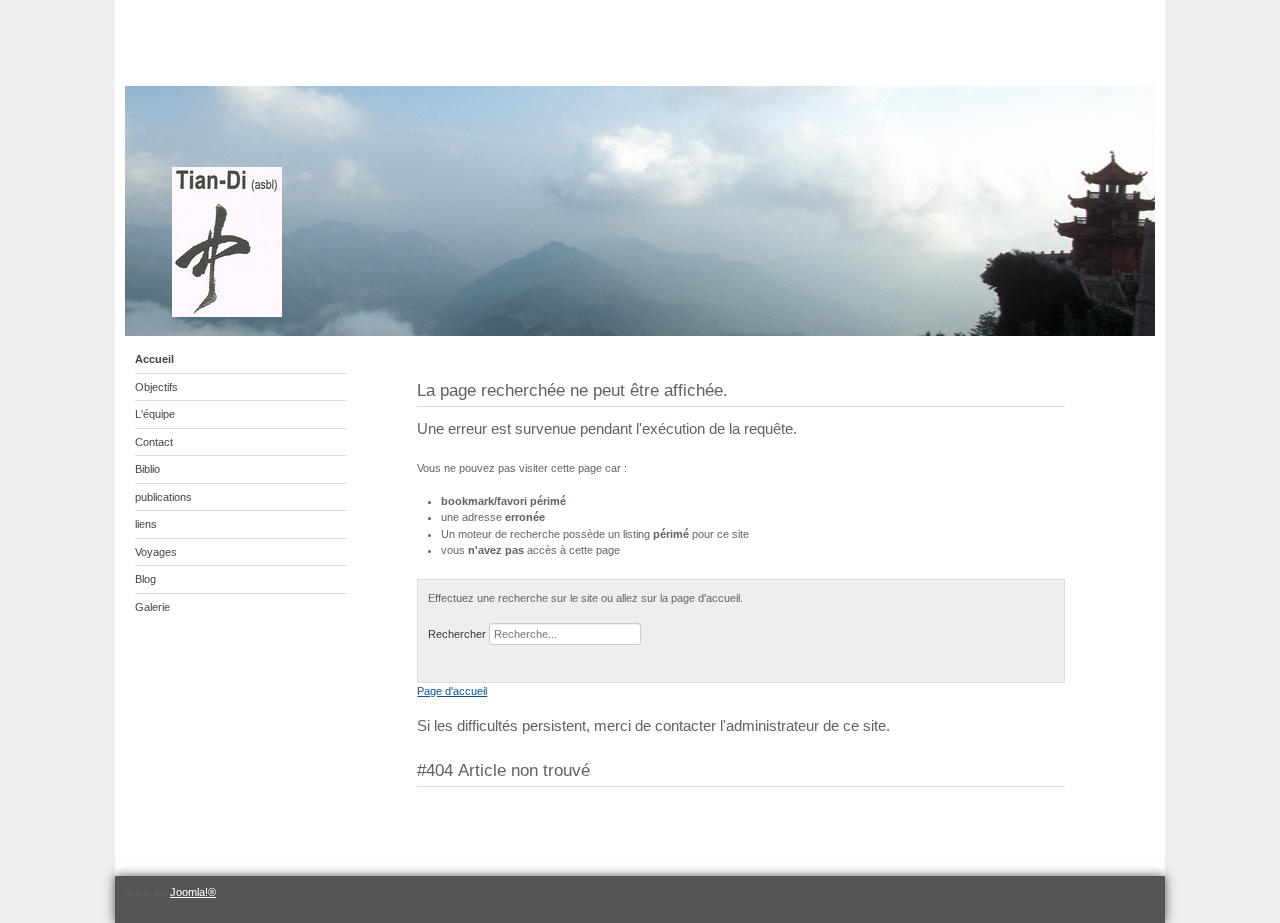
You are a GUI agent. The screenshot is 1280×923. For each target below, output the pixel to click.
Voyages (156, 552)
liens (146, 524)
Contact (154, 442)
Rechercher (457, 634)
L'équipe (155, 414)
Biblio (147, 469)
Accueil (154, 359)
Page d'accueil (452, 691)
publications (163, 497)
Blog (145, 579)
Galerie (152, 607)
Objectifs (156, 387)
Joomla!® (193, 892)
